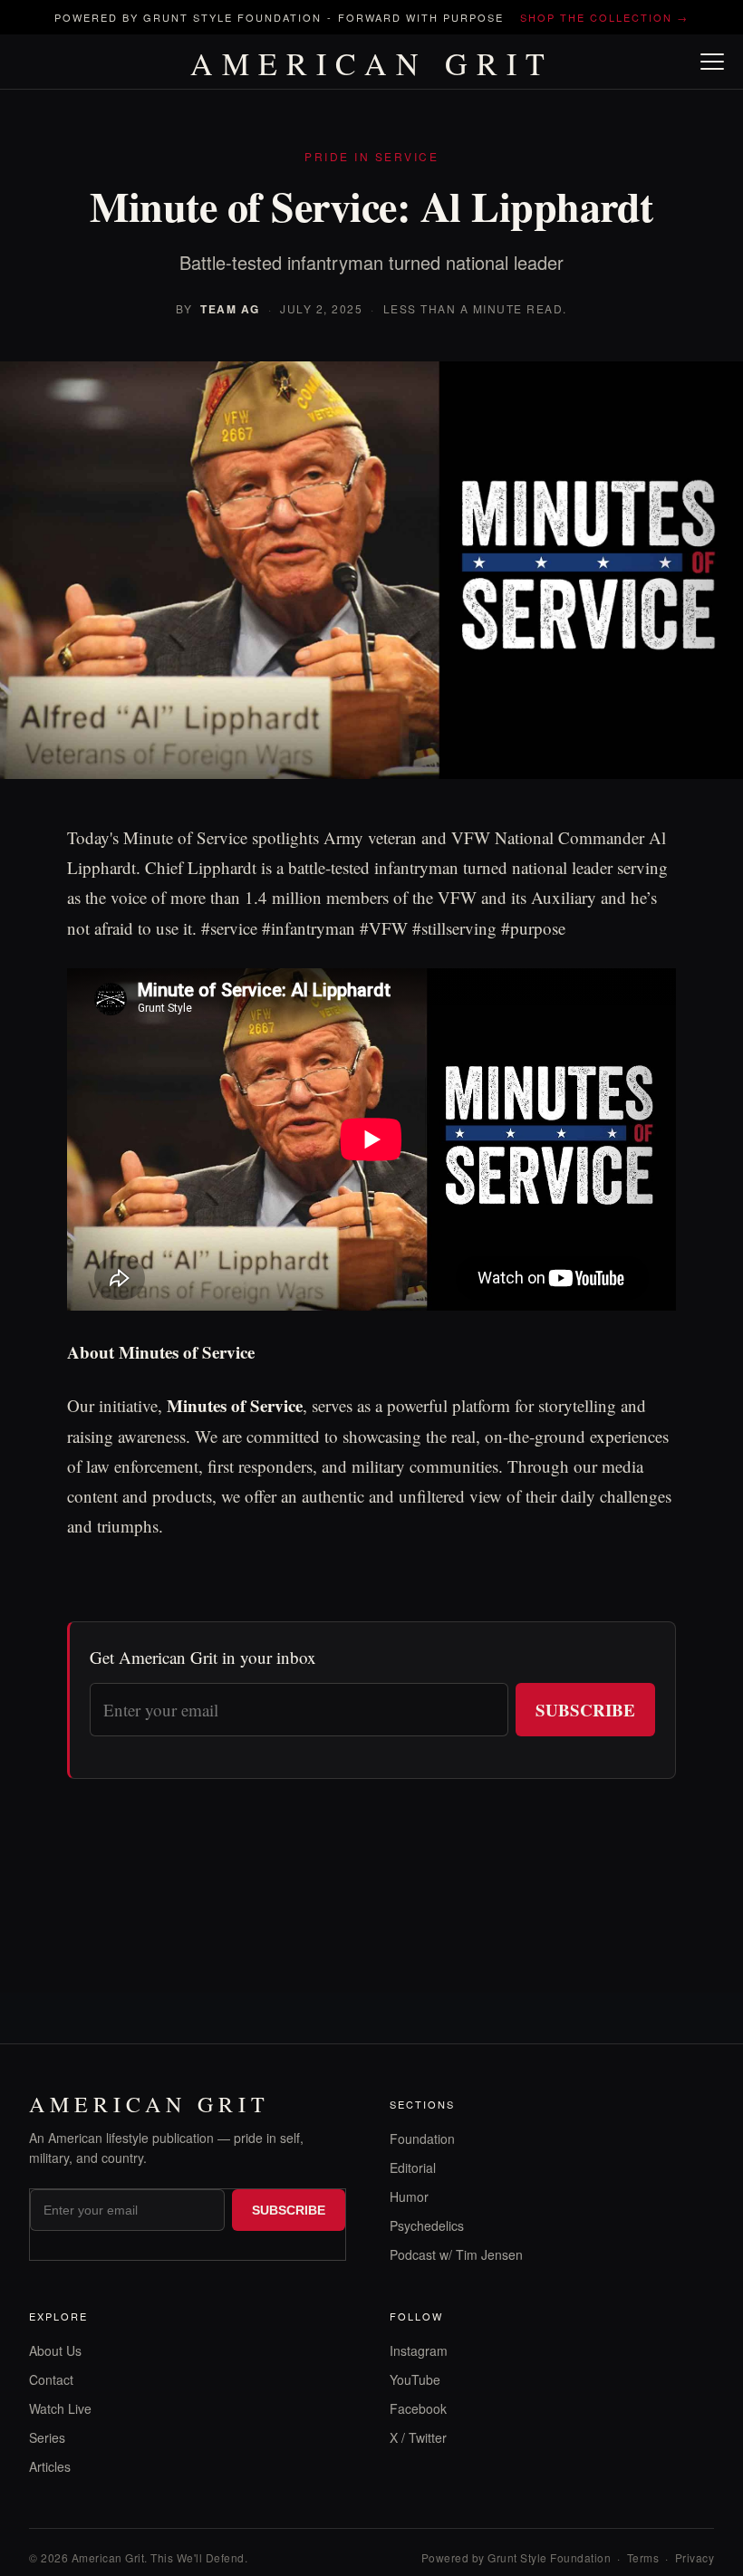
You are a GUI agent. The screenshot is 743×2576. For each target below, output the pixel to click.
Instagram (419, 2350)
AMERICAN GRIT (372, 63)
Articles (50, 2466)
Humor (409, 2196)
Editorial (413, 2167)
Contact (51, 2379)
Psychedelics (427, 2225)
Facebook (418, 2408)
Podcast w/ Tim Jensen (456, 2254)
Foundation (422, 2139)
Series (47, 2437)
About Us (55, 2350)
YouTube (415, 2379)
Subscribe (585, 1710)
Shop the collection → (604, 17)
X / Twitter (418, 2437)
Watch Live (60, 2408)
